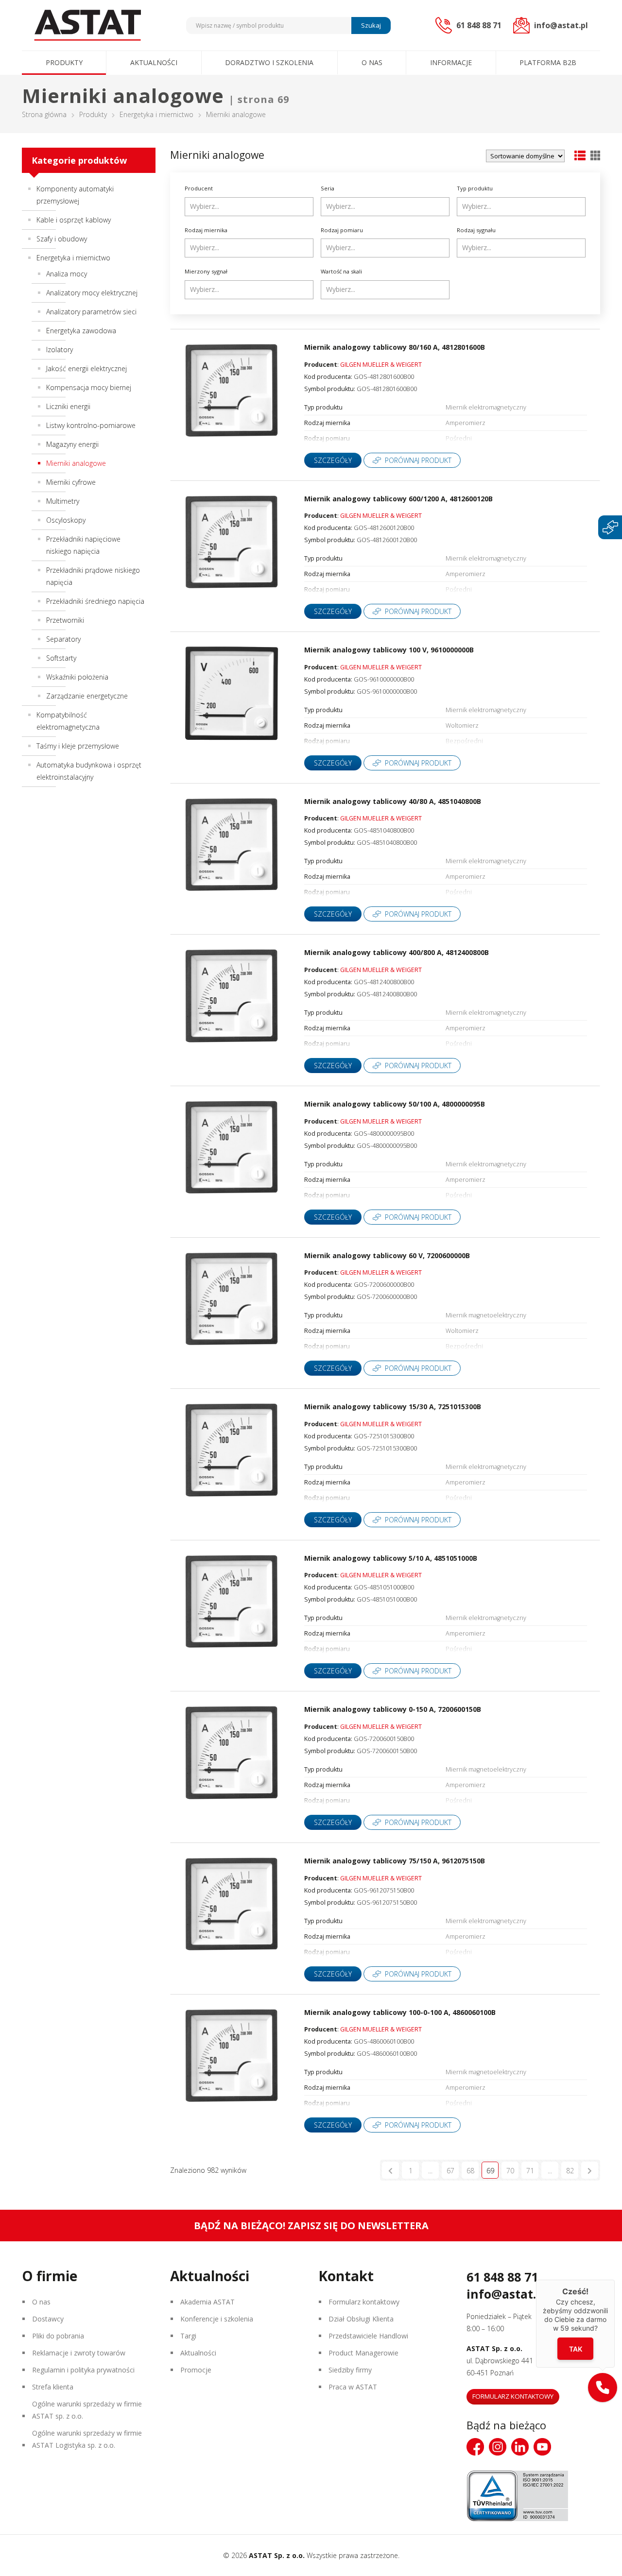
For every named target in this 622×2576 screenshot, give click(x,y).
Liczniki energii (68, 406)
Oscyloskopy (66, 520)
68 (470, 2171)
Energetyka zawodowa (81, 331)
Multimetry (63, 501)
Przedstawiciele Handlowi (368, 2336)
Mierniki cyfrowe (71, 482)
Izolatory (60, 350)
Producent (199, 188)
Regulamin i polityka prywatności (83, 2370)
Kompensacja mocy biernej (89, 387)
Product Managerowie (363, 2353)
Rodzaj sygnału (476, 230)
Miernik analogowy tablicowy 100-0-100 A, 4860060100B (400, 2012)
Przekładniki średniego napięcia (95, 601)
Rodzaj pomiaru (342, 230)
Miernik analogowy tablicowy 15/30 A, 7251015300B (393, 1407)
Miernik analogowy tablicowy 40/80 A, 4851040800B (393, 801)
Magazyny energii (72, 444)
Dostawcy (48, 2319)
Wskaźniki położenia (77, 677)
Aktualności (154, 62)
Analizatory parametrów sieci (91, 312)
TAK (576, 2349)
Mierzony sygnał (206, 271)
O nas (372, 62)
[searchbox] (250, 206)
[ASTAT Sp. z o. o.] (87, 25)
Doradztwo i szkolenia (269, 62)
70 (510, 2171)
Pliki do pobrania (58, 2336)
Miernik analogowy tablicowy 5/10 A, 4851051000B (391, 1558)
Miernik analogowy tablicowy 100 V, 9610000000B (389, 650)
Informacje (451, 62)
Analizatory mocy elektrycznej (92, 293)
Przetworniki (65, 620)
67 (450, 2171)
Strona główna (44, 114)
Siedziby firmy (350, 2370)
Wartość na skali (341, 271)
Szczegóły (333, 460)
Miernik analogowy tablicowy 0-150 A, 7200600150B (393, 1709)
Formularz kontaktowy (364, 2302)
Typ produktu (475, 188)
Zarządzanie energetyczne (87, 696)
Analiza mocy (67, 274)
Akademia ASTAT (207, 2302)
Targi (188, 2336)
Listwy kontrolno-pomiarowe (91, 425)
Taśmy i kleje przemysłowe (78, 746)
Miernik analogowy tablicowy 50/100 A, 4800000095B (395, 1104)
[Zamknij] (615, 2280)
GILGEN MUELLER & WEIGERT (381, 365)
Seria (328, 188)
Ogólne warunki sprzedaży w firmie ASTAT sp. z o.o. (87, 2410)
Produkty (64, 62)
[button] (603, 2388)
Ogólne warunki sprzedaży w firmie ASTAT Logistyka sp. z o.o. (87, 2439)
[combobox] (249, 207)
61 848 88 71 (502, 2277)
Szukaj (371, 25)
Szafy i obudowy (62, 239)
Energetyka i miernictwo (156, 114)
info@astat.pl (507, 2294)
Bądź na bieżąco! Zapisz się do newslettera (311, 2226)
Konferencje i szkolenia (217, 2319)
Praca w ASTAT (353, 2387)
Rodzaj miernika (206, 230)
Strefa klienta (53, 2387)
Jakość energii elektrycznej (86, 368)
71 (530, 2171)
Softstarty (61, 658)
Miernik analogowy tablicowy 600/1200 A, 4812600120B (398, 499)
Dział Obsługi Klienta (361, 2319)
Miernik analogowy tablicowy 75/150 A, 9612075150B (395, 1861)
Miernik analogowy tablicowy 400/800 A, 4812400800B (397, 952)
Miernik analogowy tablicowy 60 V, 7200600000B (387, 1255)
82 (570, 2171)
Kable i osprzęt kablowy (74, 220)
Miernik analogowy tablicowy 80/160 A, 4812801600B (395, 347)
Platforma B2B (548, 62)
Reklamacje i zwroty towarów (79, 2353)
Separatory (63, 639)
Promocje (196, 2370)
